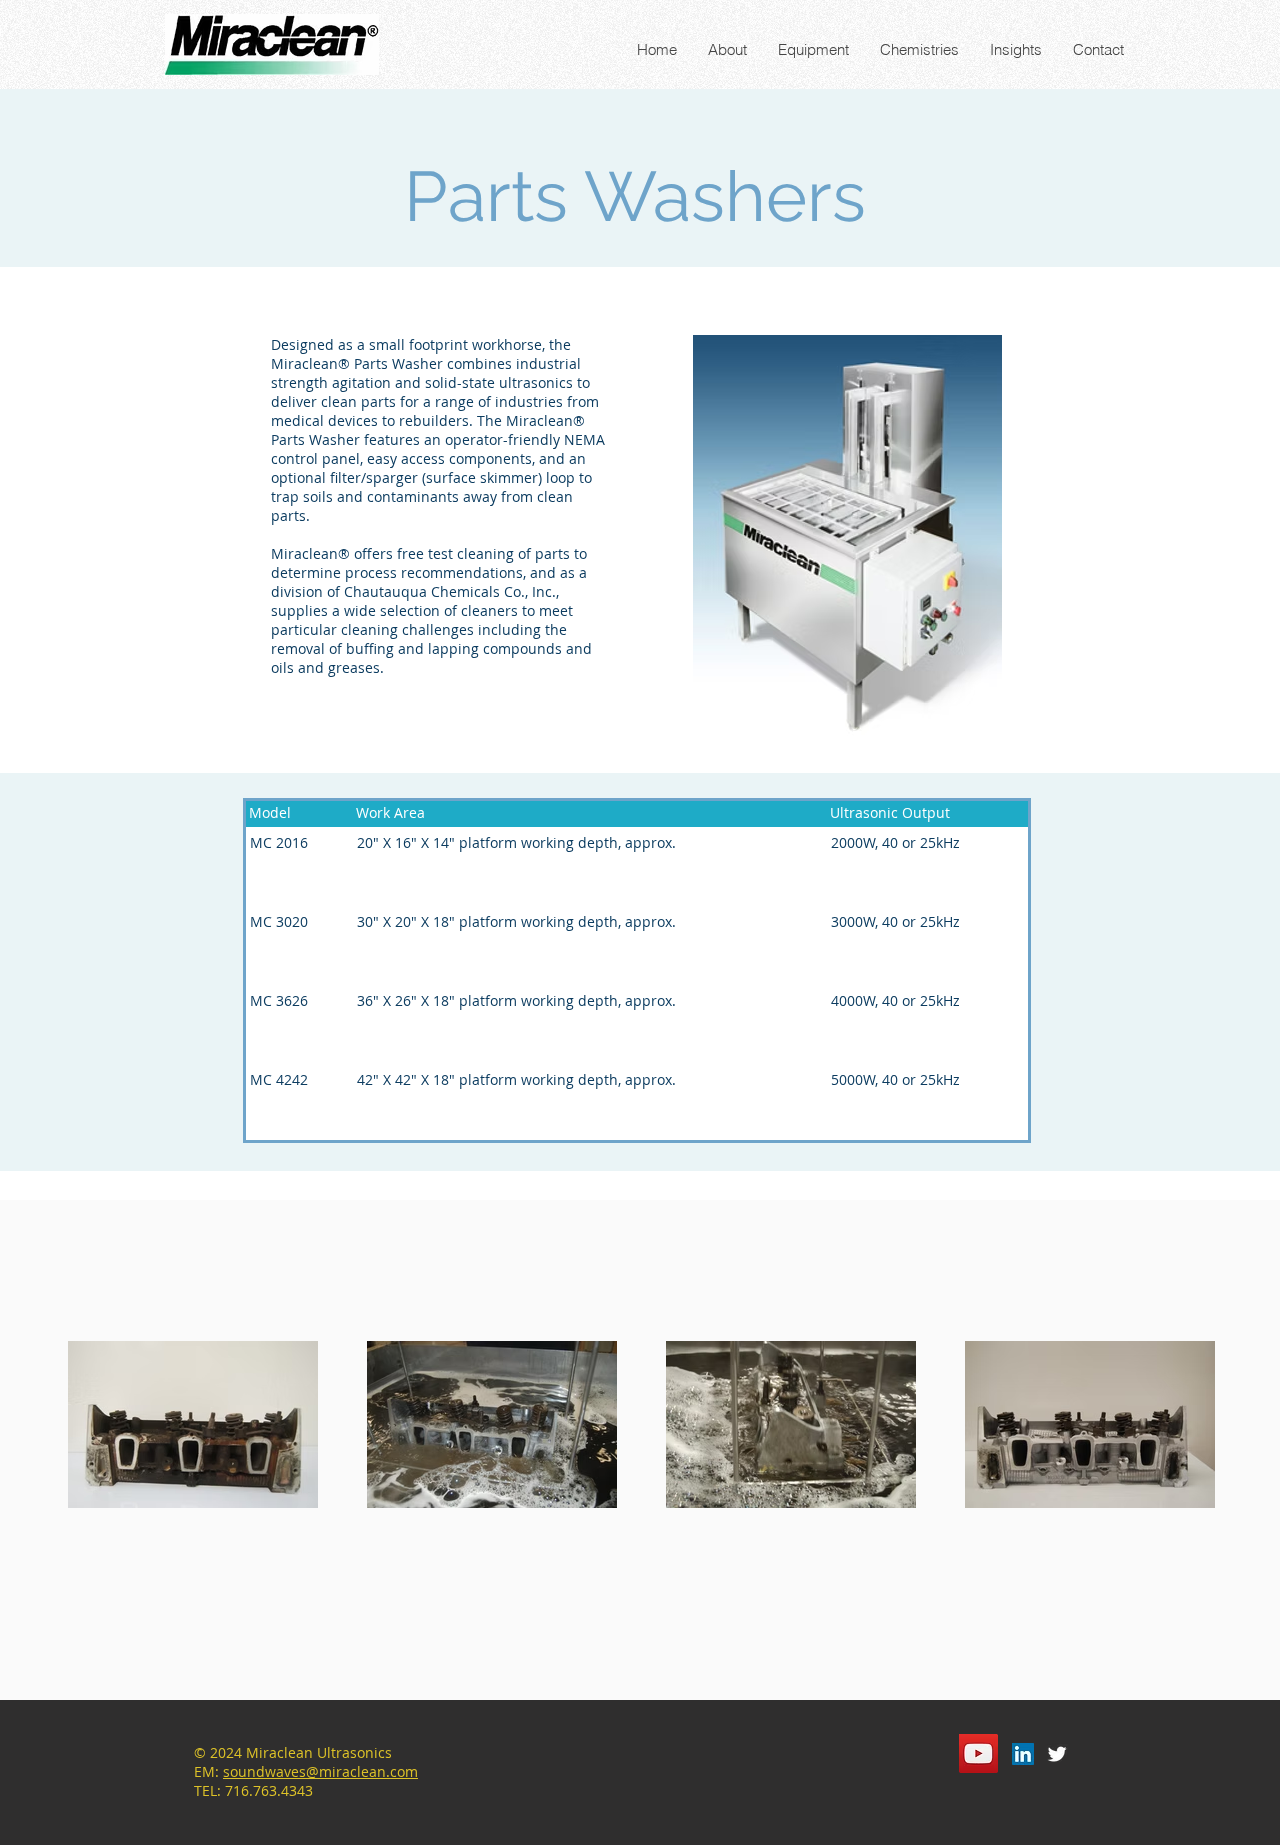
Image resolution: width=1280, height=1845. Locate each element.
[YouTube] (978, 1753)
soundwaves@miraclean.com (320, 1771)
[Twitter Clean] (1057, 1754)
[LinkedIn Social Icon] (1023, 1754)
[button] (813, 49)
